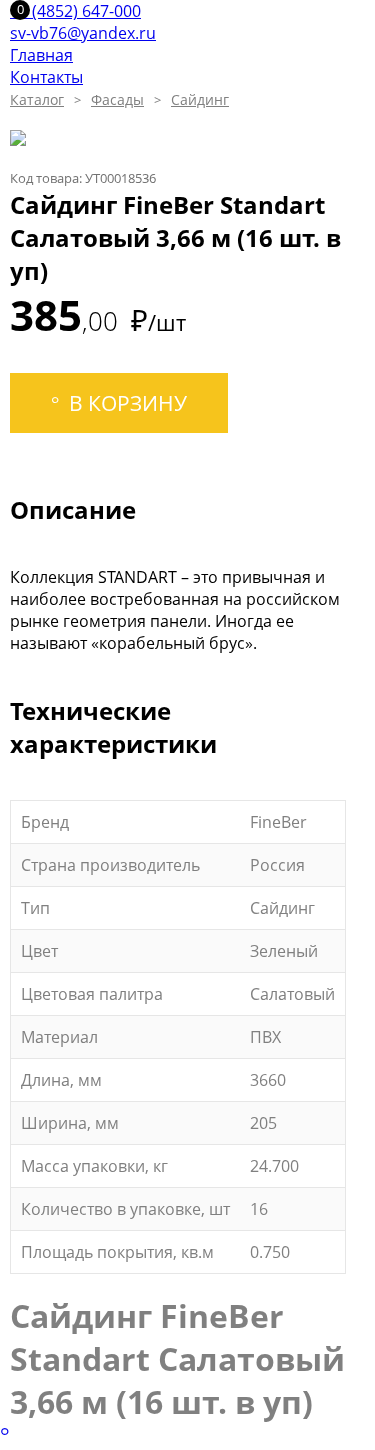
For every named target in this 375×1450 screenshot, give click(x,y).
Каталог (37, 99)
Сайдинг (200, 99)
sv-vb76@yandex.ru (83, 33)
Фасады (117, 99)
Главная (41, 55)
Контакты (46, 77)
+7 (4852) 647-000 (75, 11)
